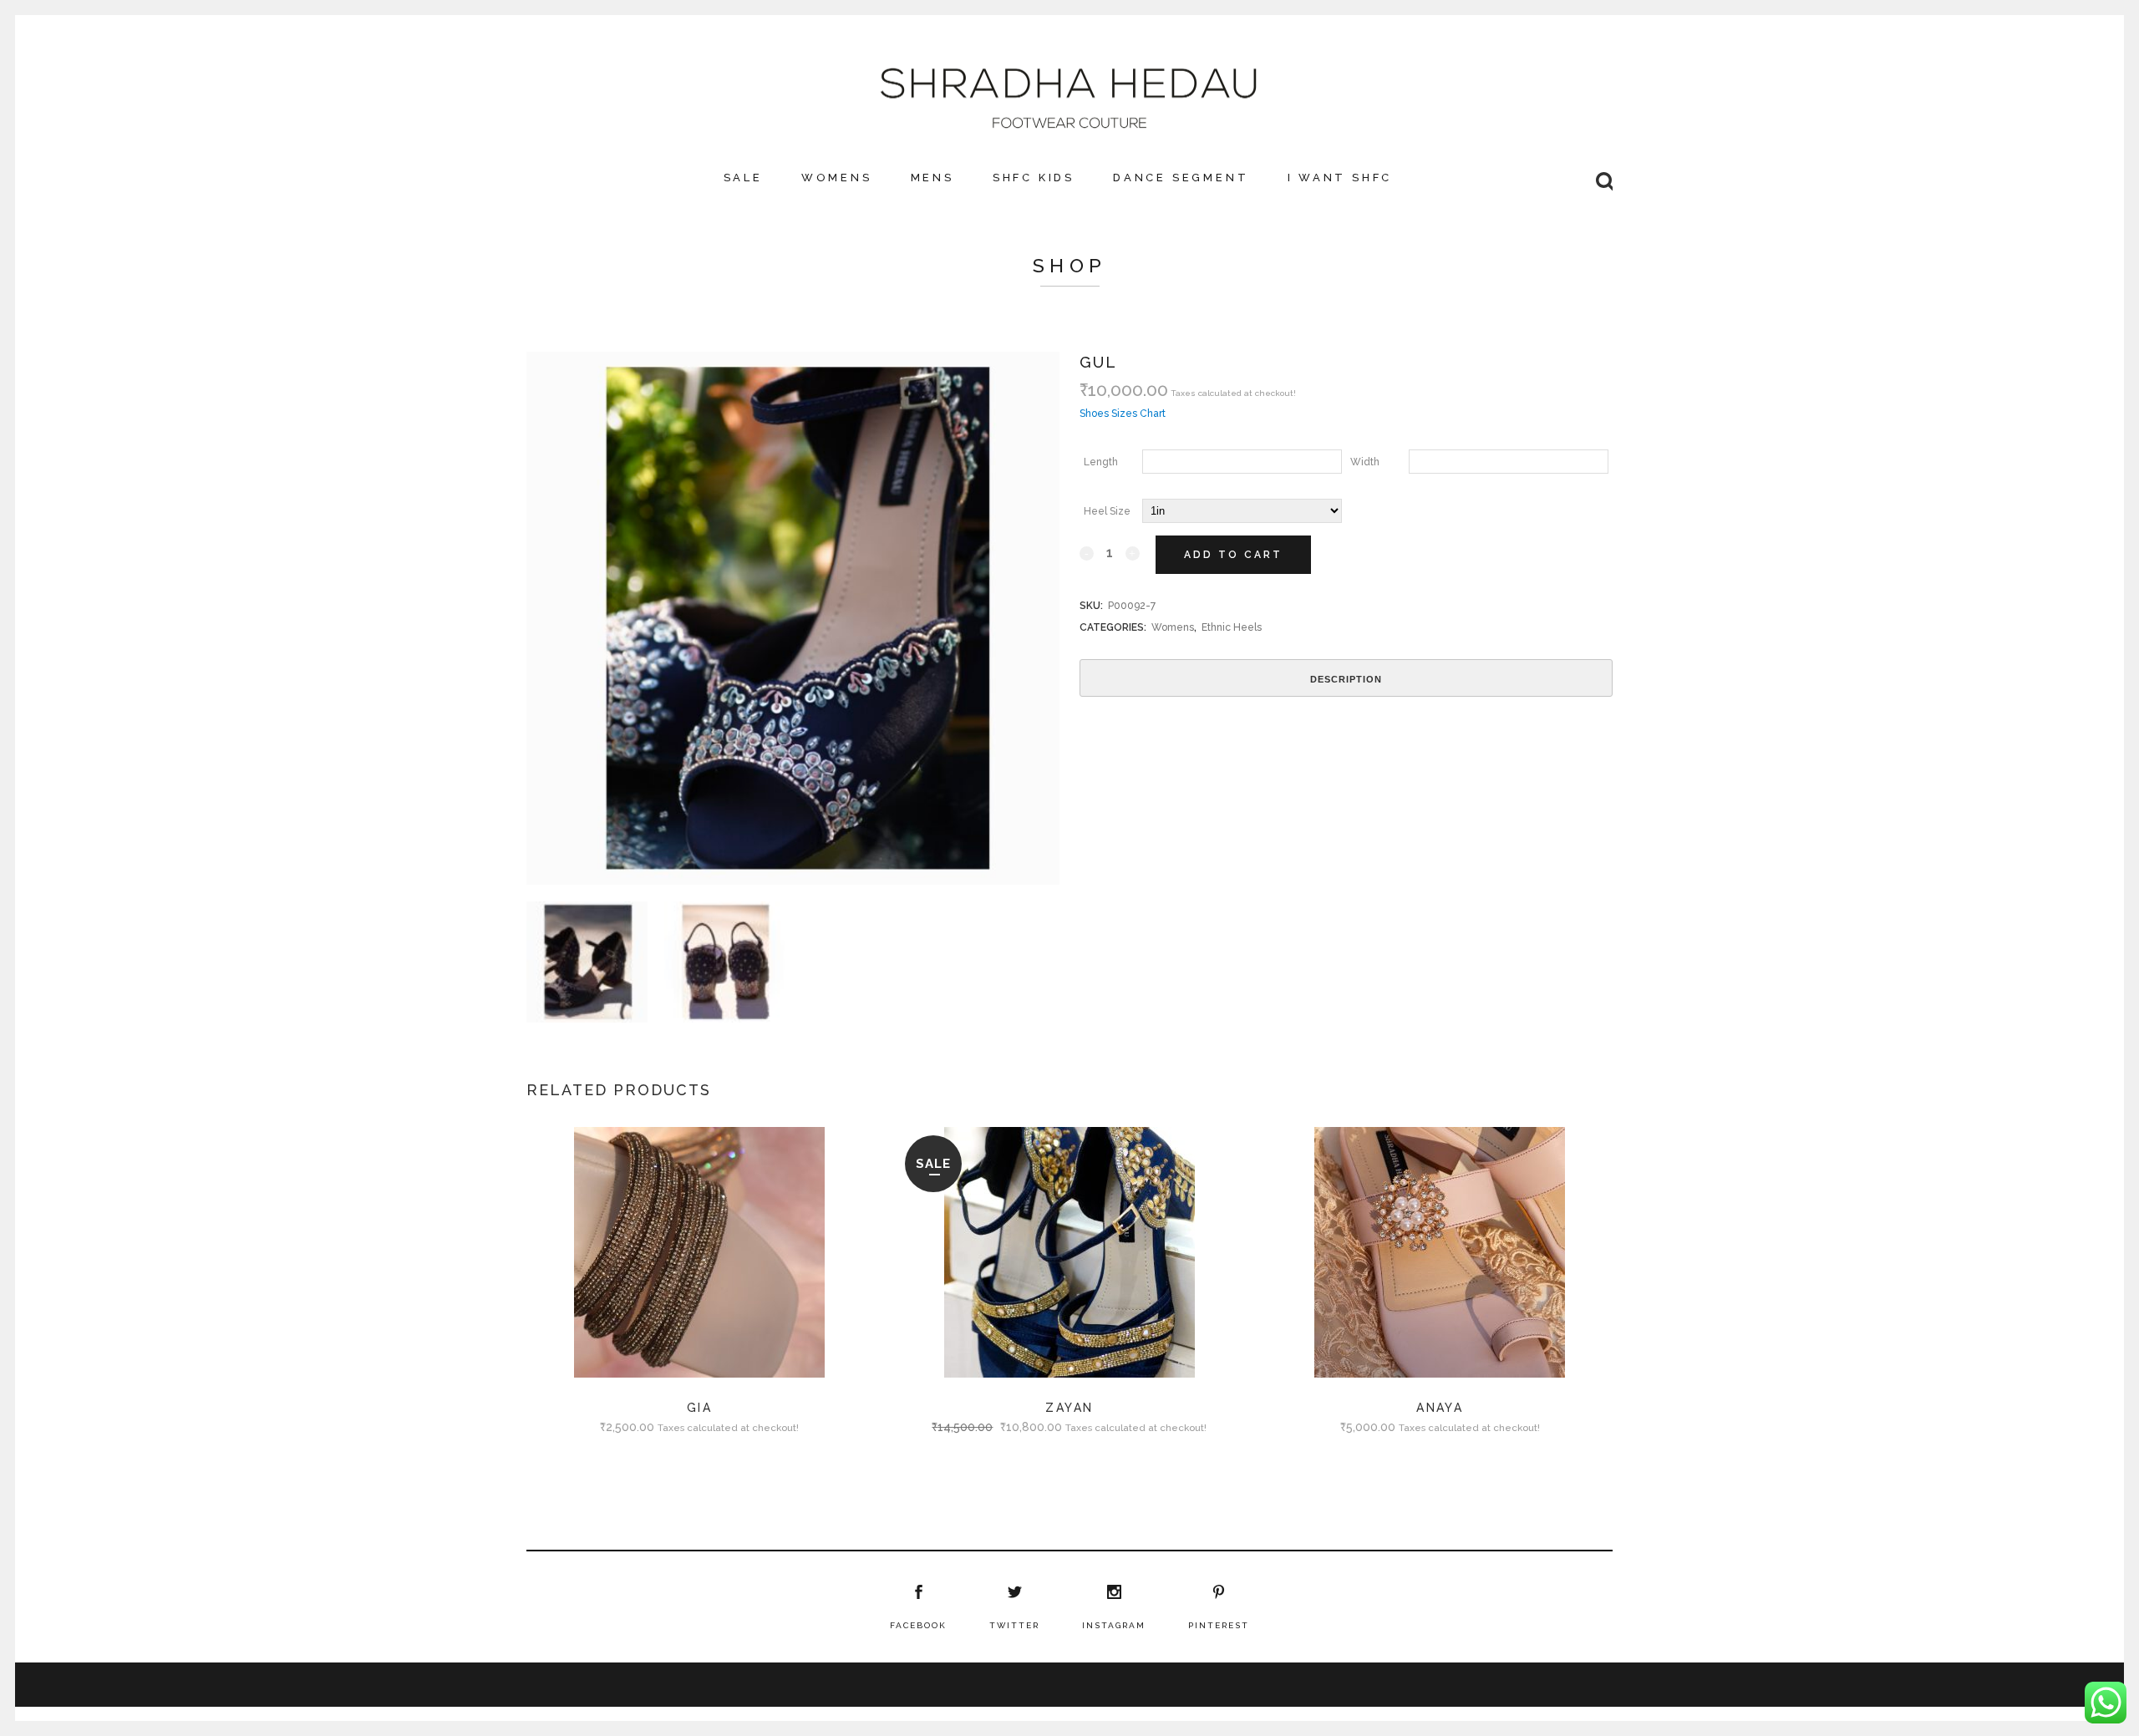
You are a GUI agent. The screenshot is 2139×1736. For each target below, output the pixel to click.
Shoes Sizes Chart (1123, 414)
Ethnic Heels (1232, 627)
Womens (1173, 627)
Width (1365, 462)
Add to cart (1233, 555)
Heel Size (1107, 511)
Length (1101, 462)
